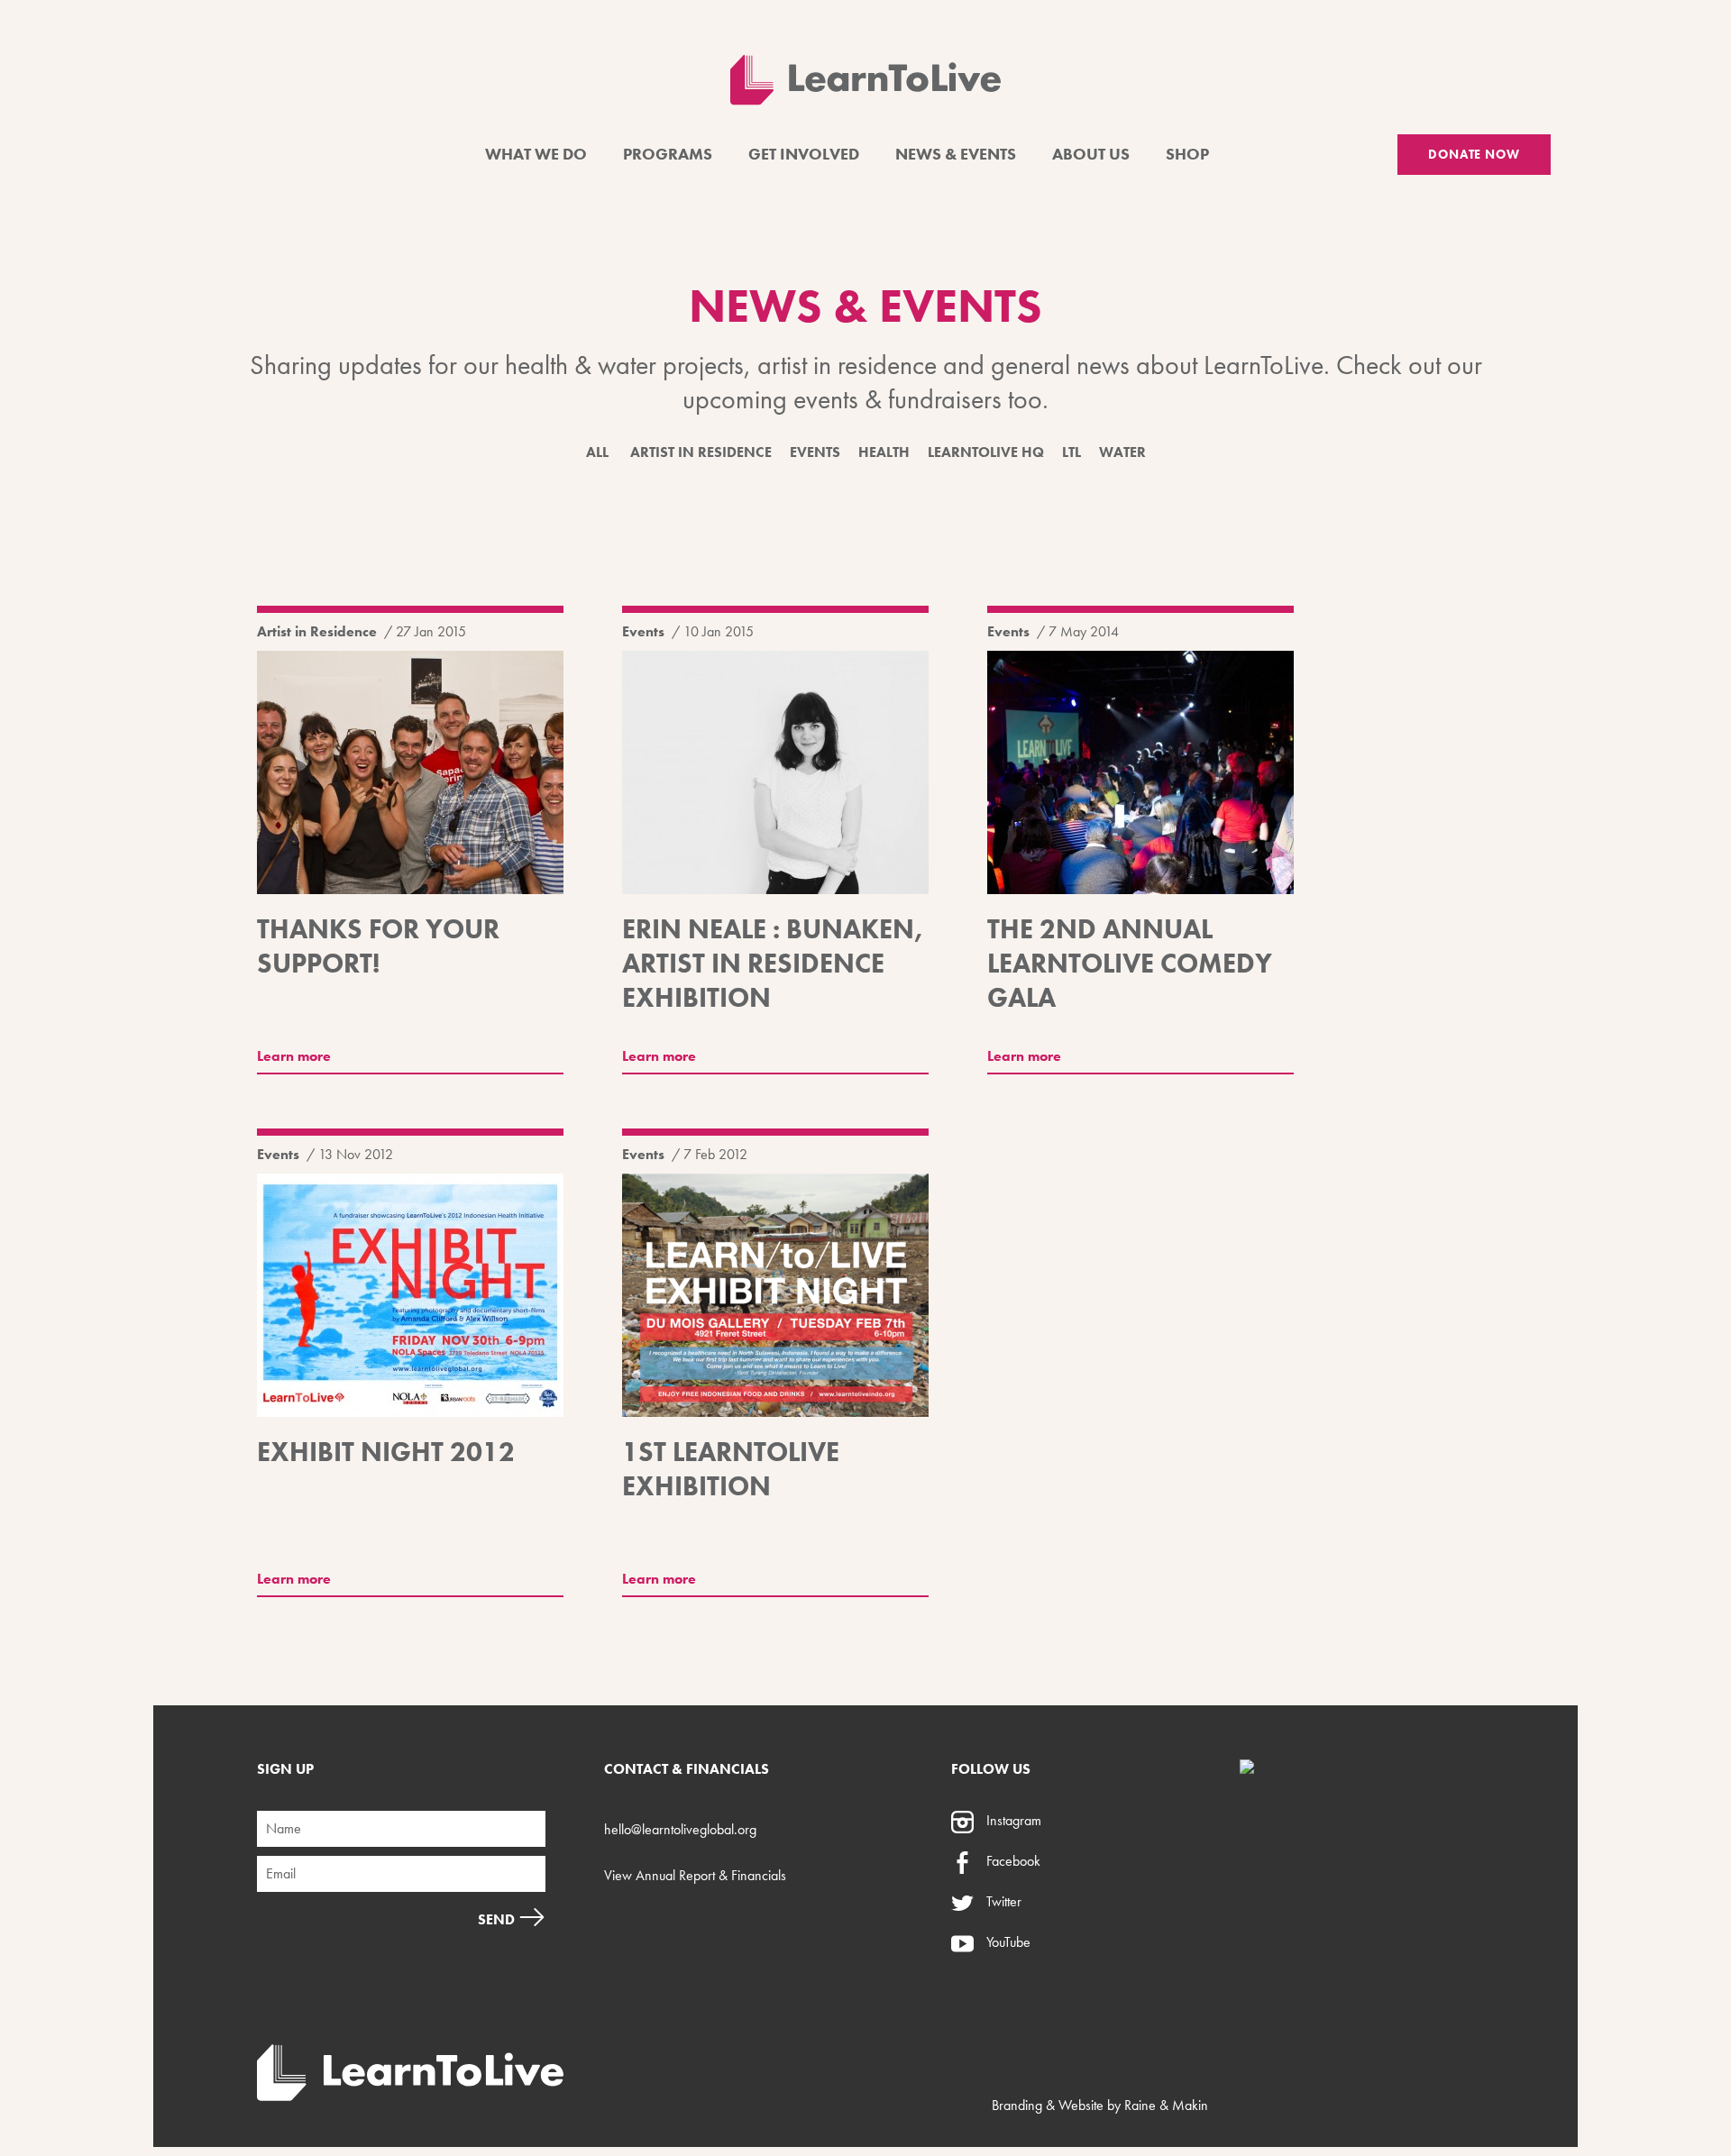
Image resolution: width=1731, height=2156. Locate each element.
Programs (668, 154)
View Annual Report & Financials (695, 1875)
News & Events (956, 154)
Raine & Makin (1166, 2105)
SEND (498, 1919)
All (597, 452)
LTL (1072, 452)
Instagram (1012, 1820)
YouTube (1007, 1942)
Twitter (1002, 1901)
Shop (1187, 154)
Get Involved (804, 154)
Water (1122, 452)
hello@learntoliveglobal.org (680, 1829)
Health (884, 452)
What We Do (536, 154)
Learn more (294, 1056)
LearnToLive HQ (986, 452)
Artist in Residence (701, 452)
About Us (1091, 154)
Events (815, 452)
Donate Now (1474, 154)
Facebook (1012, 1861)
